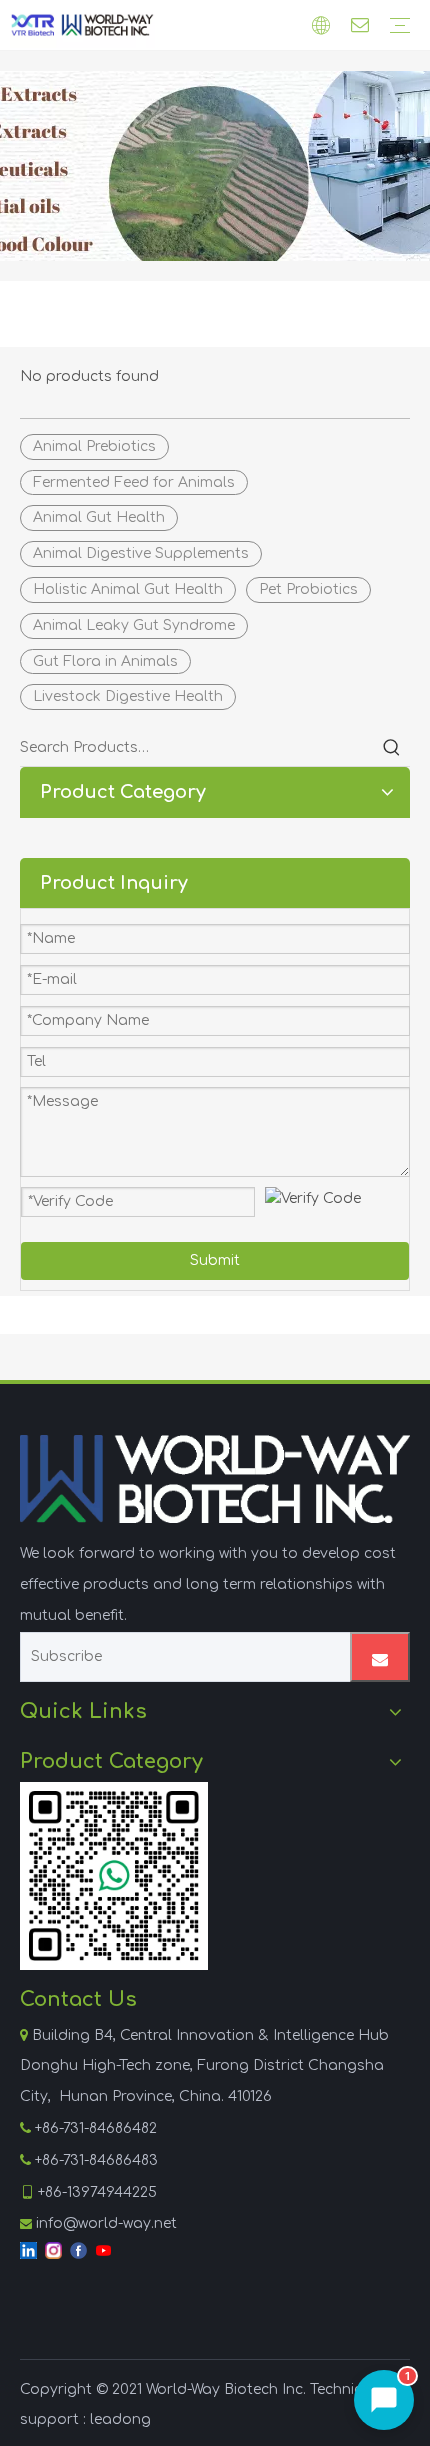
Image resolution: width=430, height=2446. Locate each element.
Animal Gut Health (99, 517)
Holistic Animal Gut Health (128, 589)
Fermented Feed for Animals (134, 482)
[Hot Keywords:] (392, 748)
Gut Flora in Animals (105, 661)
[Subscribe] (380, 1657)
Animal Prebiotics (94, 446)
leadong (120, 2419)
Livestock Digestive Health (128, 696)
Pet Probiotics (308, 589)
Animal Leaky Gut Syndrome (134, 625)
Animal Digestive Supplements (141, 553)
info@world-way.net (106, 2223)
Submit (215, 1260)
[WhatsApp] (114, 1876)
